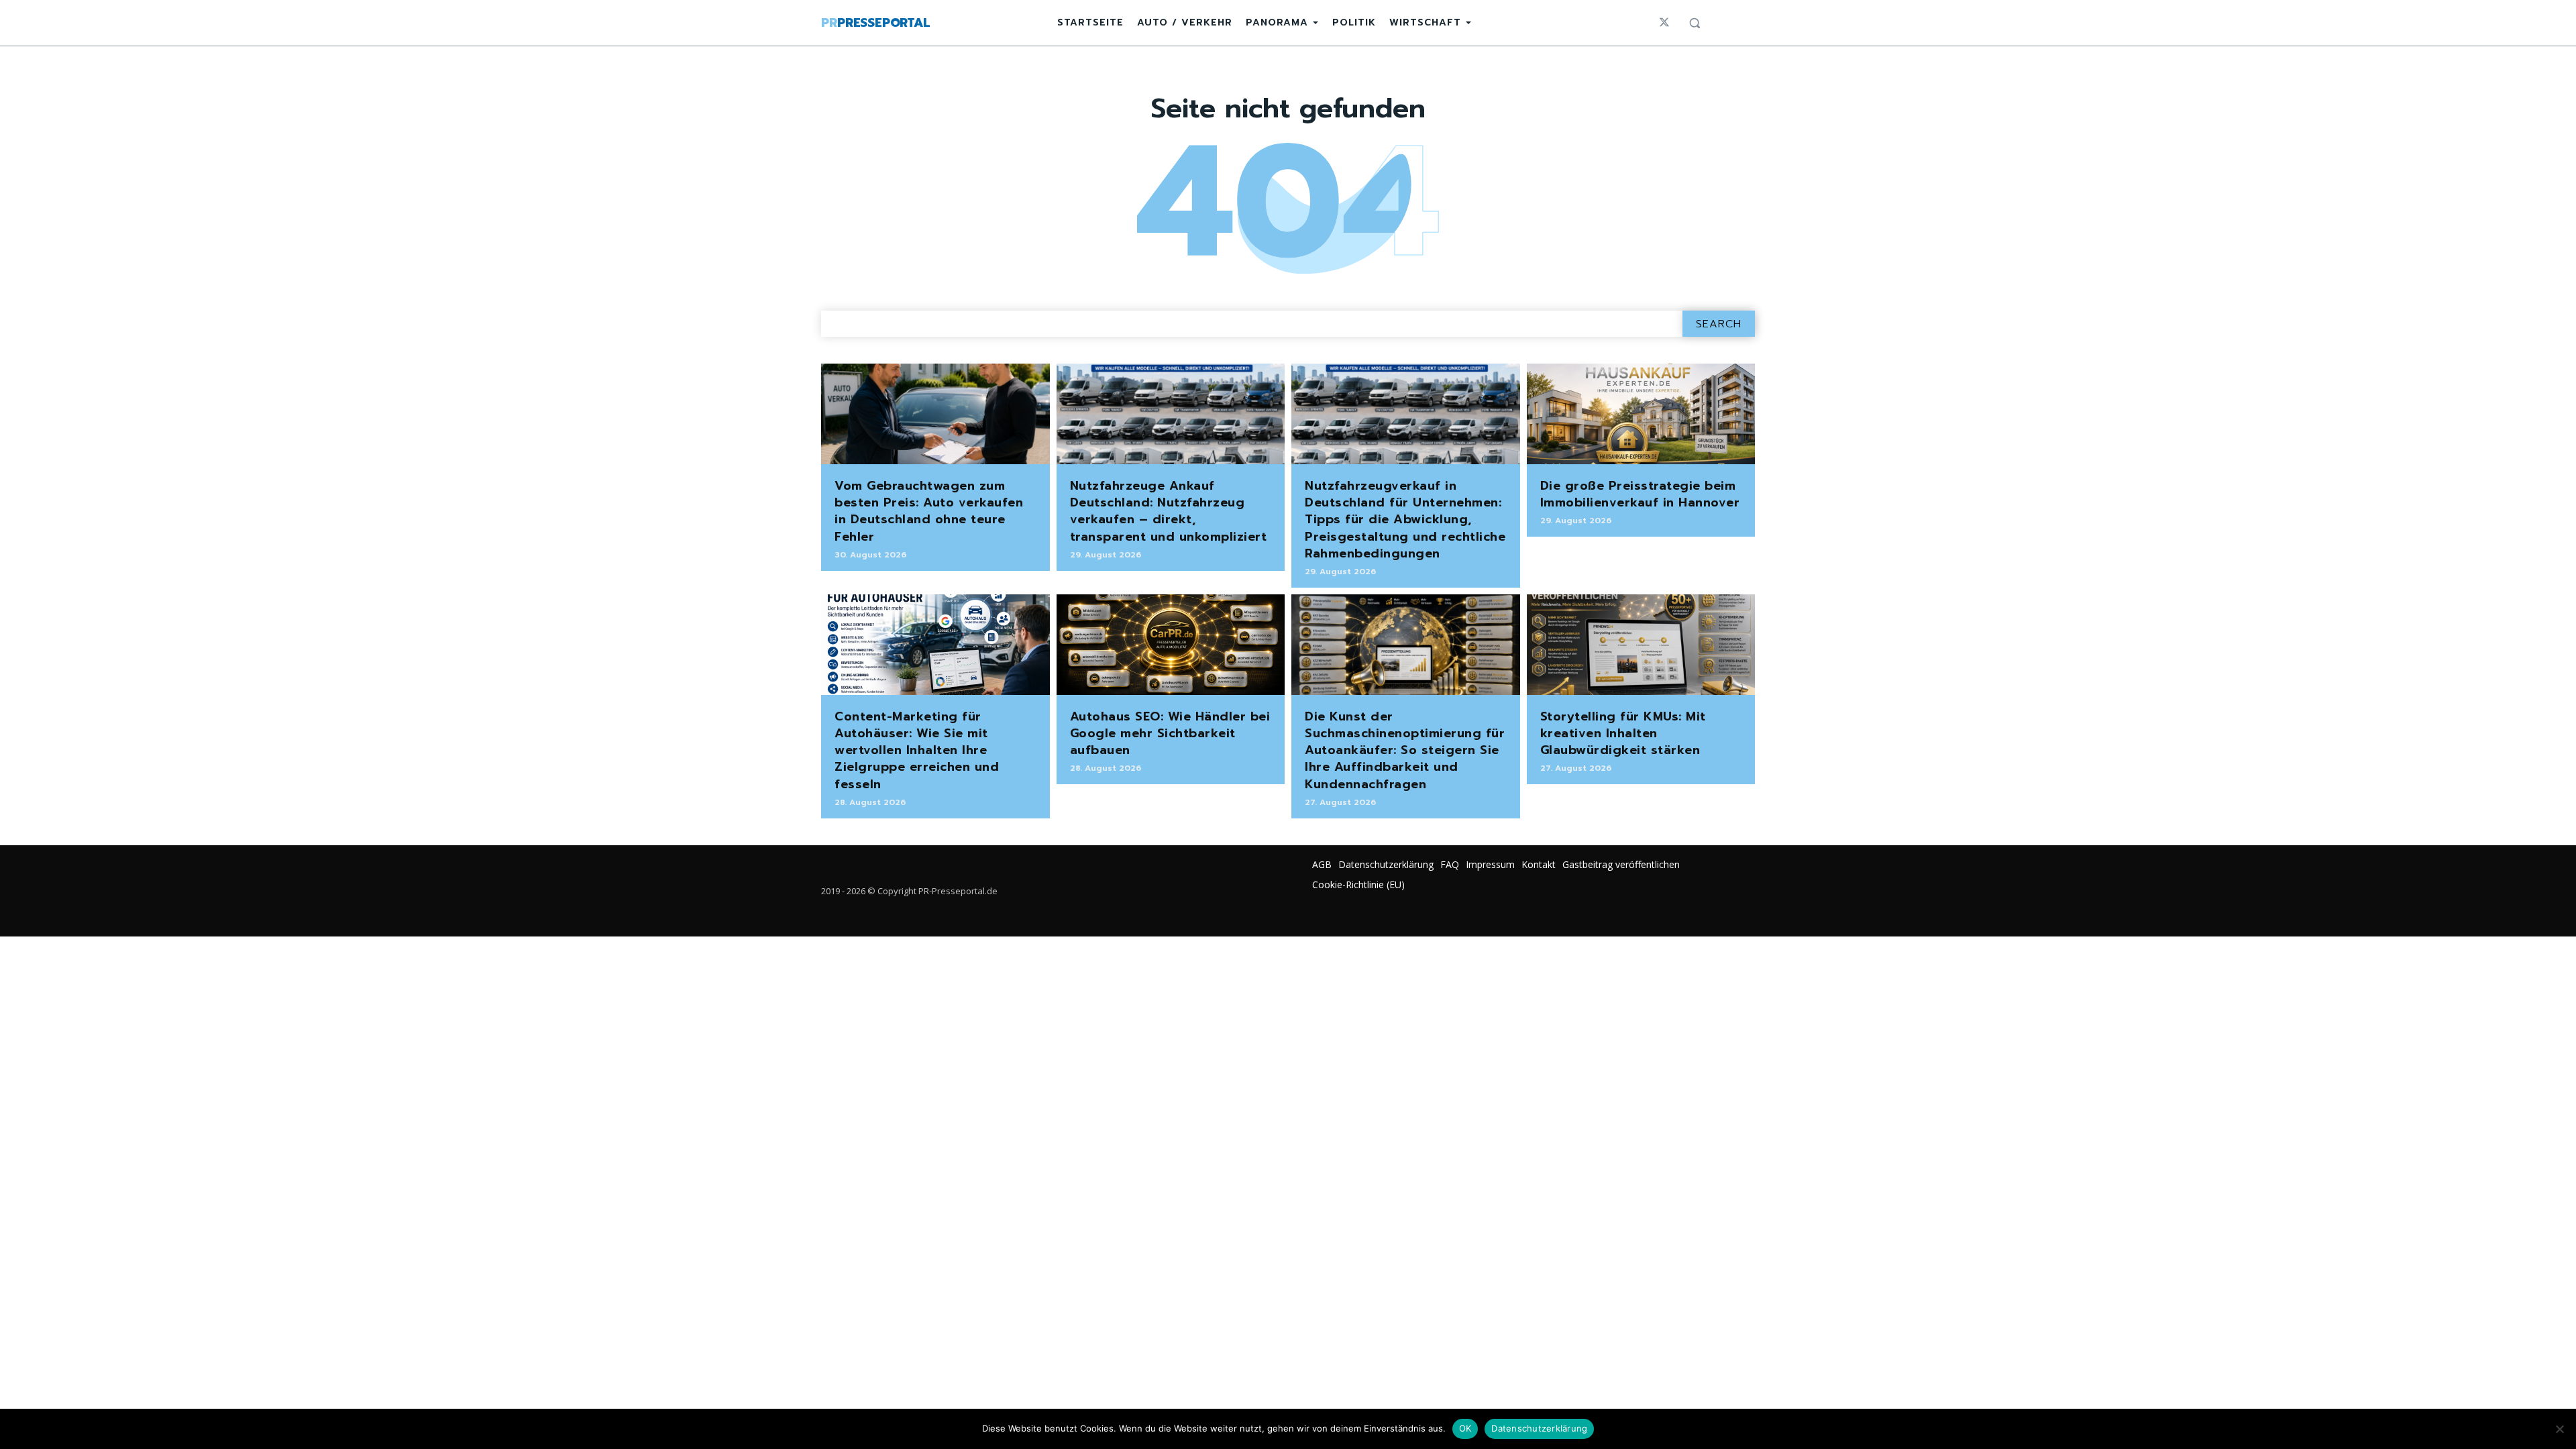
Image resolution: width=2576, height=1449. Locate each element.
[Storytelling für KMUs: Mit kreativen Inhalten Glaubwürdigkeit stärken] (1641, 645)
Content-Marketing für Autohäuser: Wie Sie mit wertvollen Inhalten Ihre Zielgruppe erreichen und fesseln (917, 750)
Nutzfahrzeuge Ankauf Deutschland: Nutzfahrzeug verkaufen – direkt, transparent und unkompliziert (1169, 511)
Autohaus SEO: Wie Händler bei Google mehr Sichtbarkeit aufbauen (1170, 733)
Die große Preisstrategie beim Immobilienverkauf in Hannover (1640, 494)
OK (1465, 1428)
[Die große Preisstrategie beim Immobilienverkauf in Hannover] (1641, 414)
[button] (1695, 23)
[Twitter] (1664, 23)
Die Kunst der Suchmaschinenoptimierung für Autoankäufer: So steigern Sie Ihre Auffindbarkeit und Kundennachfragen (1405, 750)
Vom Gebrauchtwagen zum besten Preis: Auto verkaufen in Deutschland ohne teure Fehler (929, 511)
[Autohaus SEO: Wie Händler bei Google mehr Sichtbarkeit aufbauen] (1171, 645)
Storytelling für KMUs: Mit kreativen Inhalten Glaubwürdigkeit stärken (1623, 733)
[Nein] (2559, 1429)
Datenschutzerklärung (1539, 1428)
